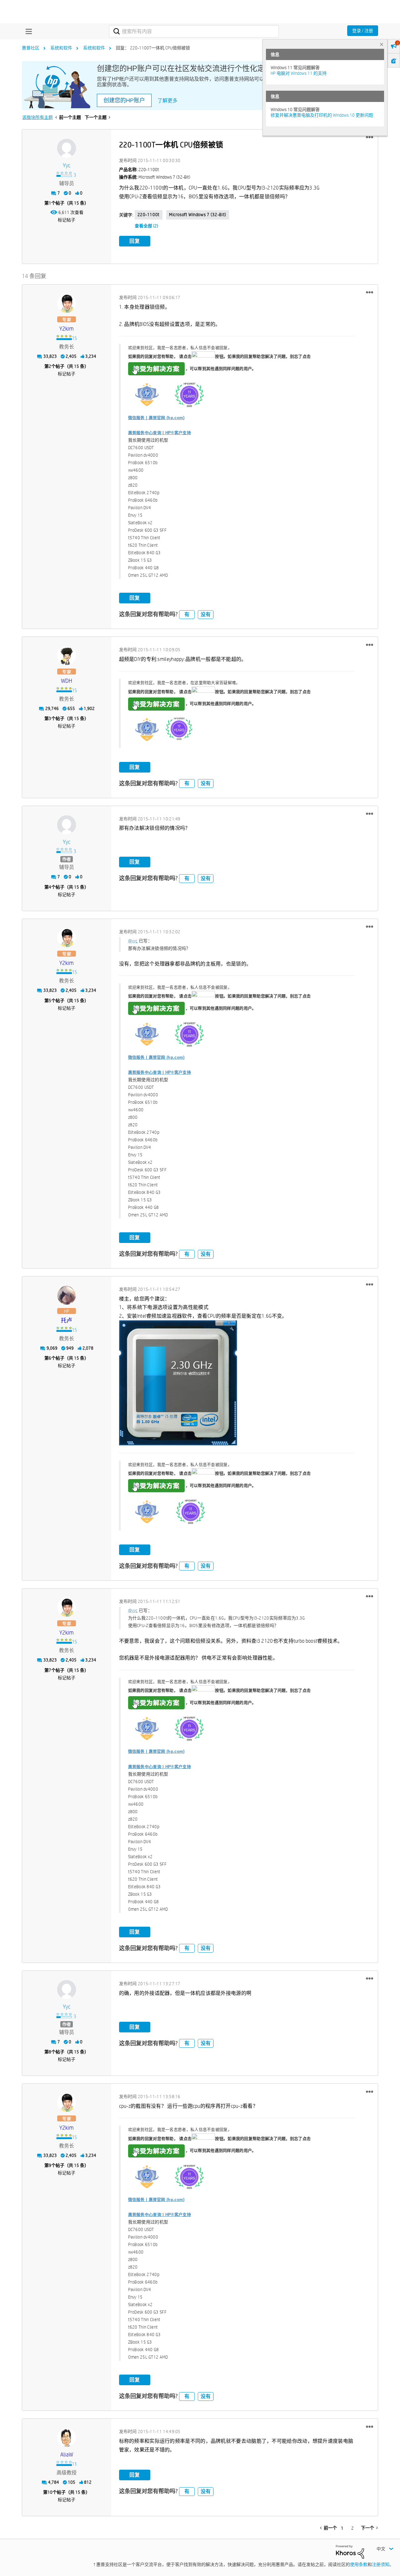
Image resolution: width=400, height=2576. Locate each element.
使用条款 (359, 2564)
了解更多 (167, 101)
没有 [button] (206, 614)
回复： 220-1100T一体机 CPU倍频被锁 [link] (153, 48)
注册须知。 (383, 2564)
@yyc (133, 941)
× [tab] (382, 44)
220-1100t (149, 215)
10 (50, 2492)
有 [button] (187, 614)
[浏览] (27, 31)
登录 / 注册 (363, 31)
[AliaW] (67, 2437)
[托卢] (67, 1295)
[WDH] (67, 656)
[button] (370, 137)
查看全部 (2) (146, 226)
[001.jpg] (178, 1383)
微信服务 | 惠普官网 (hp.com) (156, 418)
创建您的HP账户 (124, 100)
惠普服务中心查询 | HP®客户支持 (160, 433)
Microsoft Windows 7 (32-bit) (198, 215)
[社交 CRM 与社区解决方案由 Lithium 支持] (350, 2551)
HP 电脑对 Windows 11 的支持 (299, 73)
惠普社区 (31, 48)
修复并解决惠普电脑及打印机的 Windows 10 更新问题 (322, 115)
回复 (135, 241)
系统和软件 (61, 48)
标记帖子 (67, 220)
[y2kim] (67, 303)
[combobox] (194, 31)
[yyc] (67, 148)
